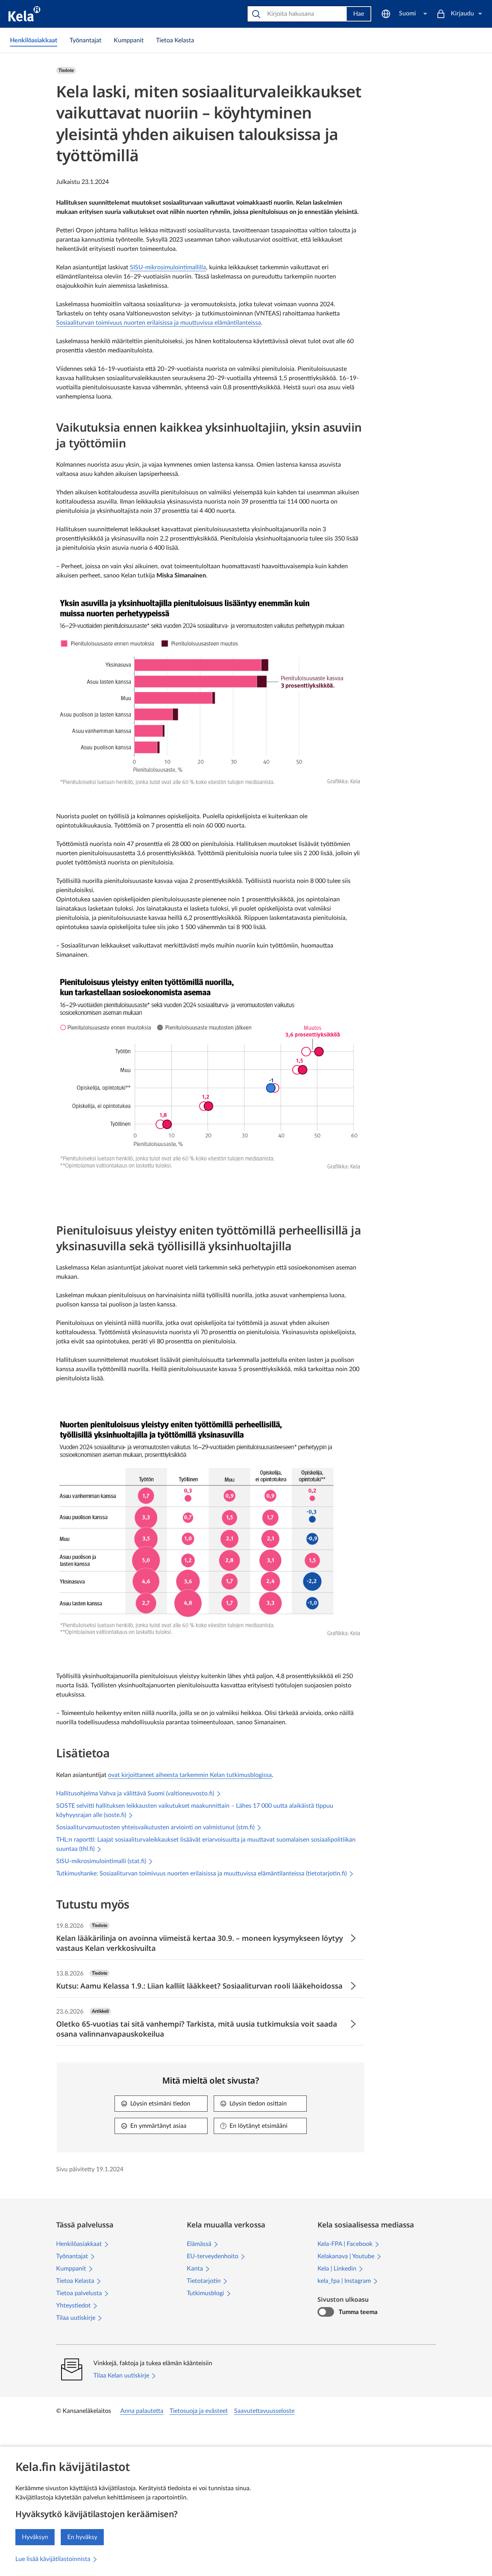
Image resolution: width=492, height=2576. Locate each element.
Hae (359, 14)
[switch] (326, 2312)
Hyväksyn (35, 2537)
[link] (34, 40)
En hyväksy (82, 2537)
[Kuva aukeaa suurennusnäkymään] (210, 691)
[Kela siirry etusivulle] (24, 14)
